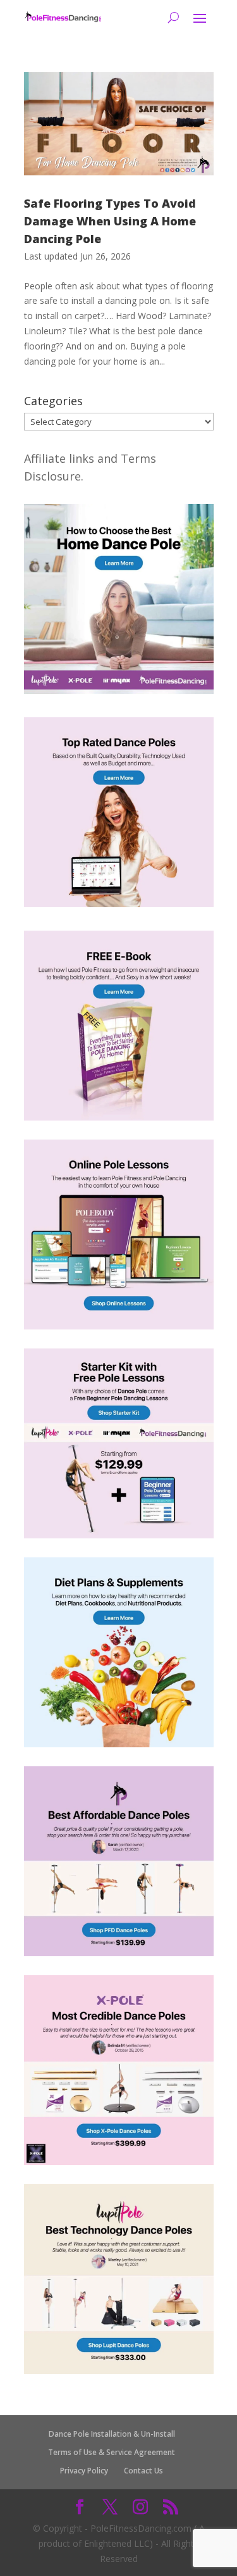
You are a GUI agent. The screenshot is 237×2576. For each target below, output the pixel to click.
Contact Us (143, 2471)
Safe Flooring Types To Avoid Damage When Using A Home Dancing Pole (110, 221)
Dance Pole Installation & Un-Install (112, 2434)
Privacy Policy (84, 2471)
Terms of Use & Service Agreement (112, 2452)
